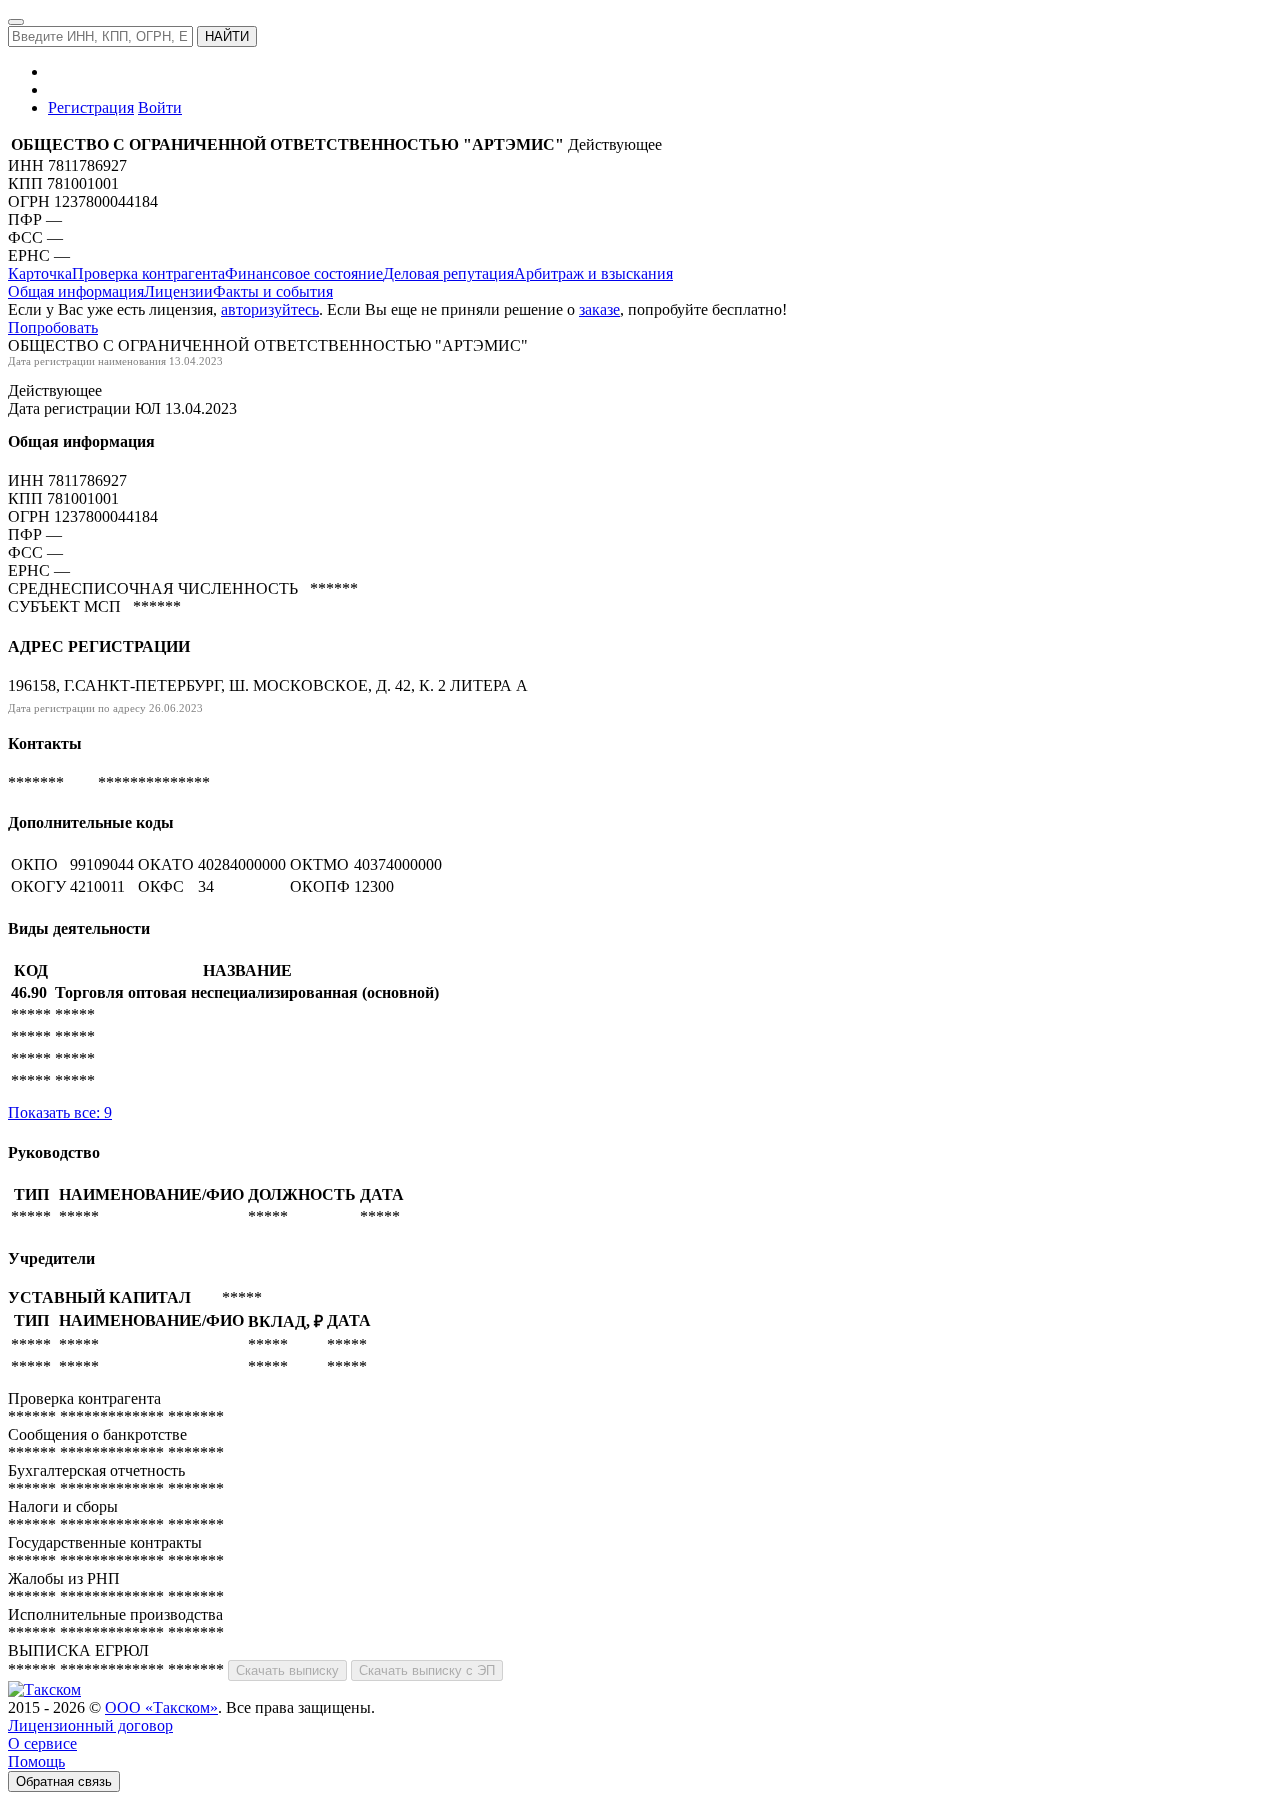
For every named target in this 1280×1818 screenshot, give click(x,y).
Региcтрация (91, 107)
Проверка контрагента (148, 273)
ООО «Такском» (161, 1707)
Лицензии (178, 291)
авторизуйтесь (270, 309)
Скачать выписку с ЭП (427, 1670)
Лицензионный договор (90, 1725)
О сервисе (42, 1743)
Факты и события (273, 291)
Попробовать (53, 327)
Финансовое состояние (304, 273)
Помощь (36, 1761)
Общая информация (76, 291)
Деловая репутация (448, 273)
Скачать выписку (287, 1670)
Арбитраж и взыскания (593, 273)
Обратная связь (64, 1781)
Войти (160, 107)
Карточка (40, 273)
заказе (599, 309)
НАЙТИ (227, 36)
